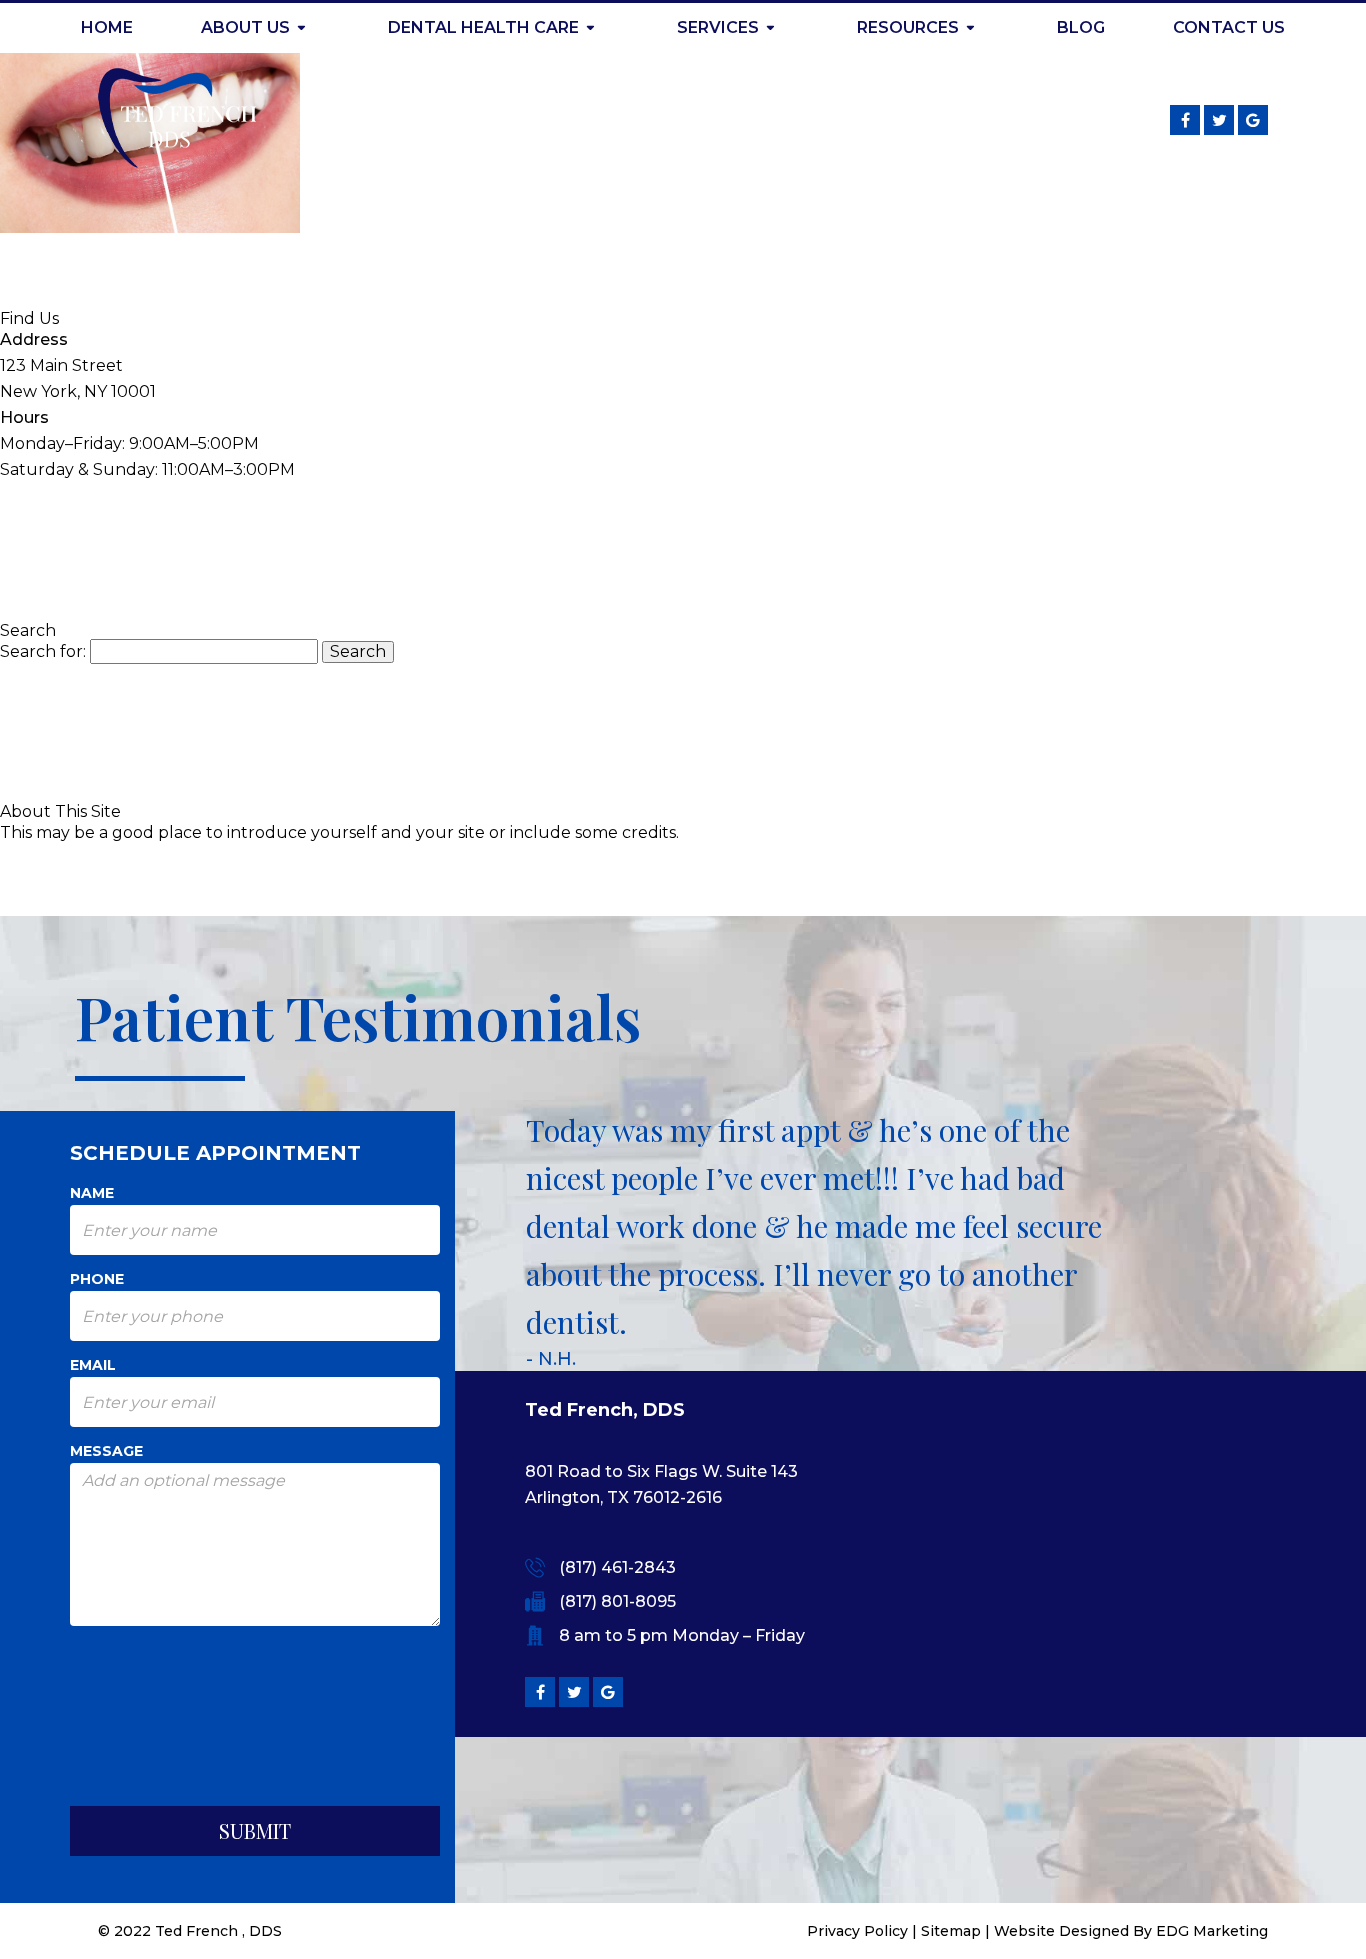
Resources (908, 27)
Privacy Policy (857, 1931)
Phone (97, 1279)
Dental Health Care (483, 27)
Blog (1081, 27)
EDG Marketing (1212, 1931)
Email (93, 1365)
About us (245, 27)
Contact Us (1229, 27)
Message (106, 1451)
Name (92, 1193)
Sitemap (951, 1931)
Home (107, 27)
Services (718, 27)
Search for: (43, 652)
